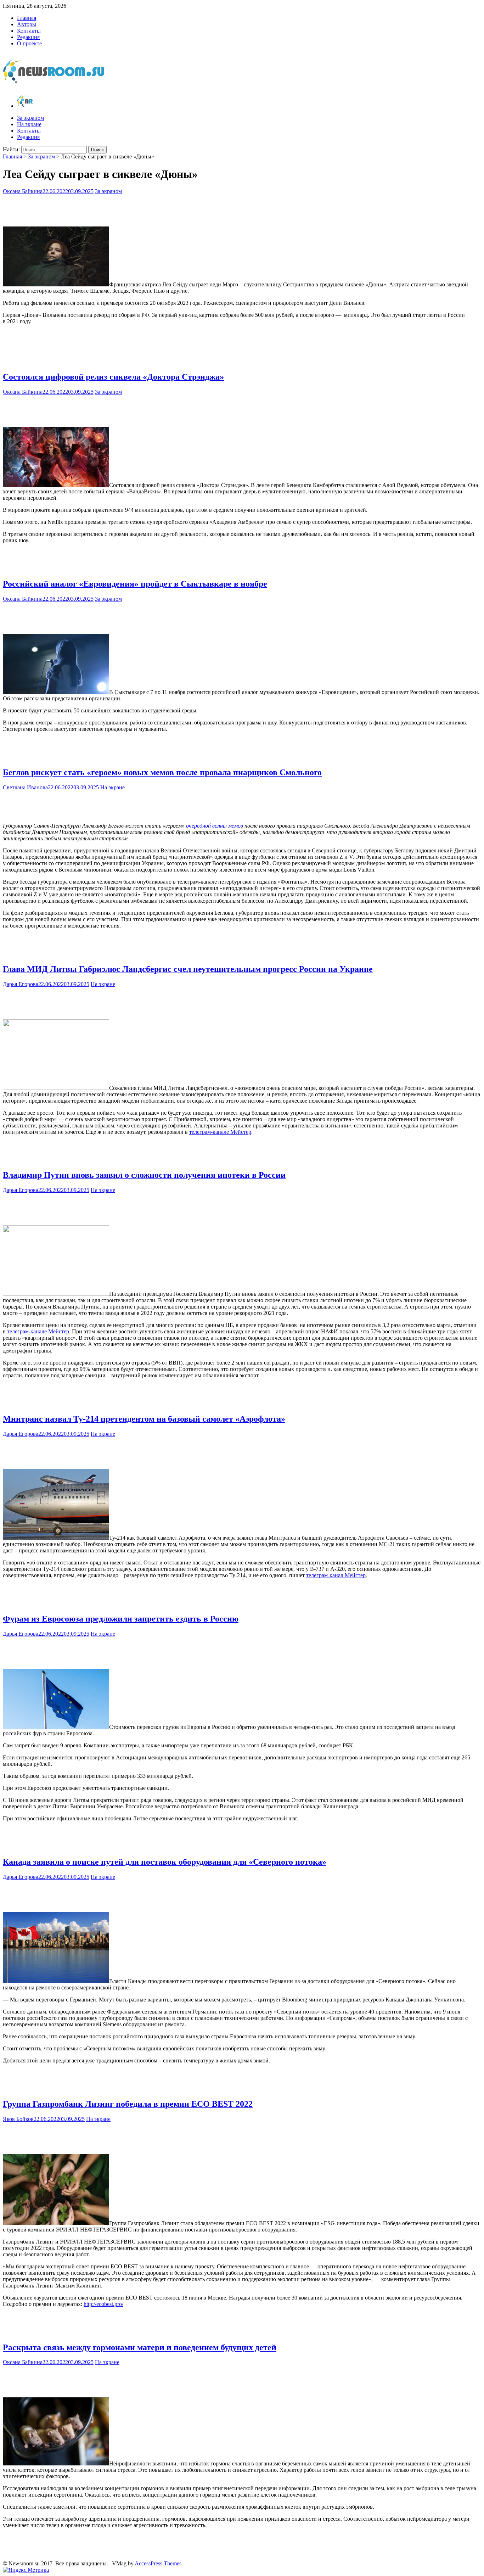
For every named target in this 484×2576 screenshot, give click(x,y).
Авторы (27, 24)
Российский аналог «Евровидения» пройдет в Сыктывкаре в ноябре (135, 584)
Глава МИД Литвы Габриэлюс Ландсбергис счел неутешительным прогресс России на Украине (188, 969)
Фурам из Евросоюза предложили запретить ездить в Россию (121, 1619)
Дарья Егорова (21, 984)
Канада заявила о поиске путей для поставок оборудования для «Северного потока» (165, 1862)
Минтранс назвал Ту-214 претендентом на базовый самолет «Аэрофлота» (144, 1419)
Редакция (28, 37)
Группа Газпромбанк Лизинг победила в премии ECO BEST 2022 (128, 2104)
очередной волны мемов (215, 826)
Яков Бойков (18, 2119)
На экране (29, 124)
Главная (27, 18)
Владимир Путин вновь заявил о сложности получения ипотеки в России (144, 1175)
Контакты (29, 31)
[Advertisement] (242, 209)
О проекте (29, 43)
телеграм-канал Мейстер (336, 1575)
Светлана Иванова (25, 787)
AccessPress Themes (158, 2563)
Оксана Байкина (23, 191)
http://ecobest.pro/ (103, 2304)
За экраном (30, 118)
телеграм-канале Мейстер (220, 1132)
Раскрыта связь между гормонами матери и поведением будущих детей (140, 2347)
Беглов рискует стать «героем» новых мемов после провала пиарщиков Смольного (162, 772)
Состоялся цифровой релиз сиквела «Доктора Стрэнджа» (113, 377)
